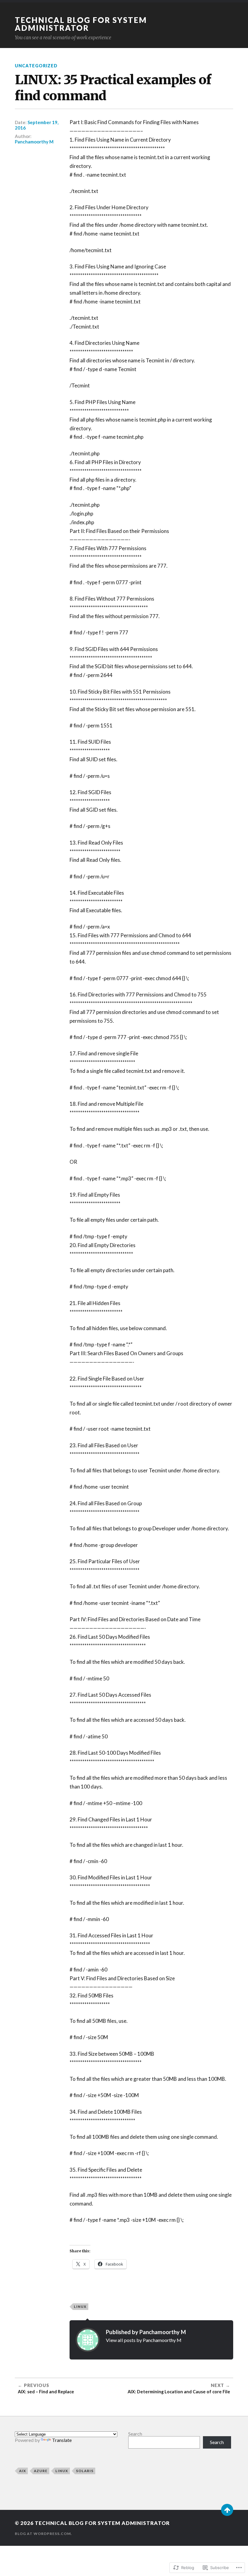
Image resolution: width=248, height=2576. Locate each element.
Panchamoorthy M (34, 142)
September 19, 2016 (37, 125)
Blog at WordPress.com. (43, 2534)
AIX (23, 2471)
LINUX (80, 2307)
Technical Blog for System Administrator (81, 24)
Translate (62, 2440)
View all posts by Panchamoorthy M (144, 2340)
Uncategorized (36, 66)
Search (135, 2434)
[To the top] (227, 2510)
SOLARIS (85, 2471)
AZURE (41, 2471)
